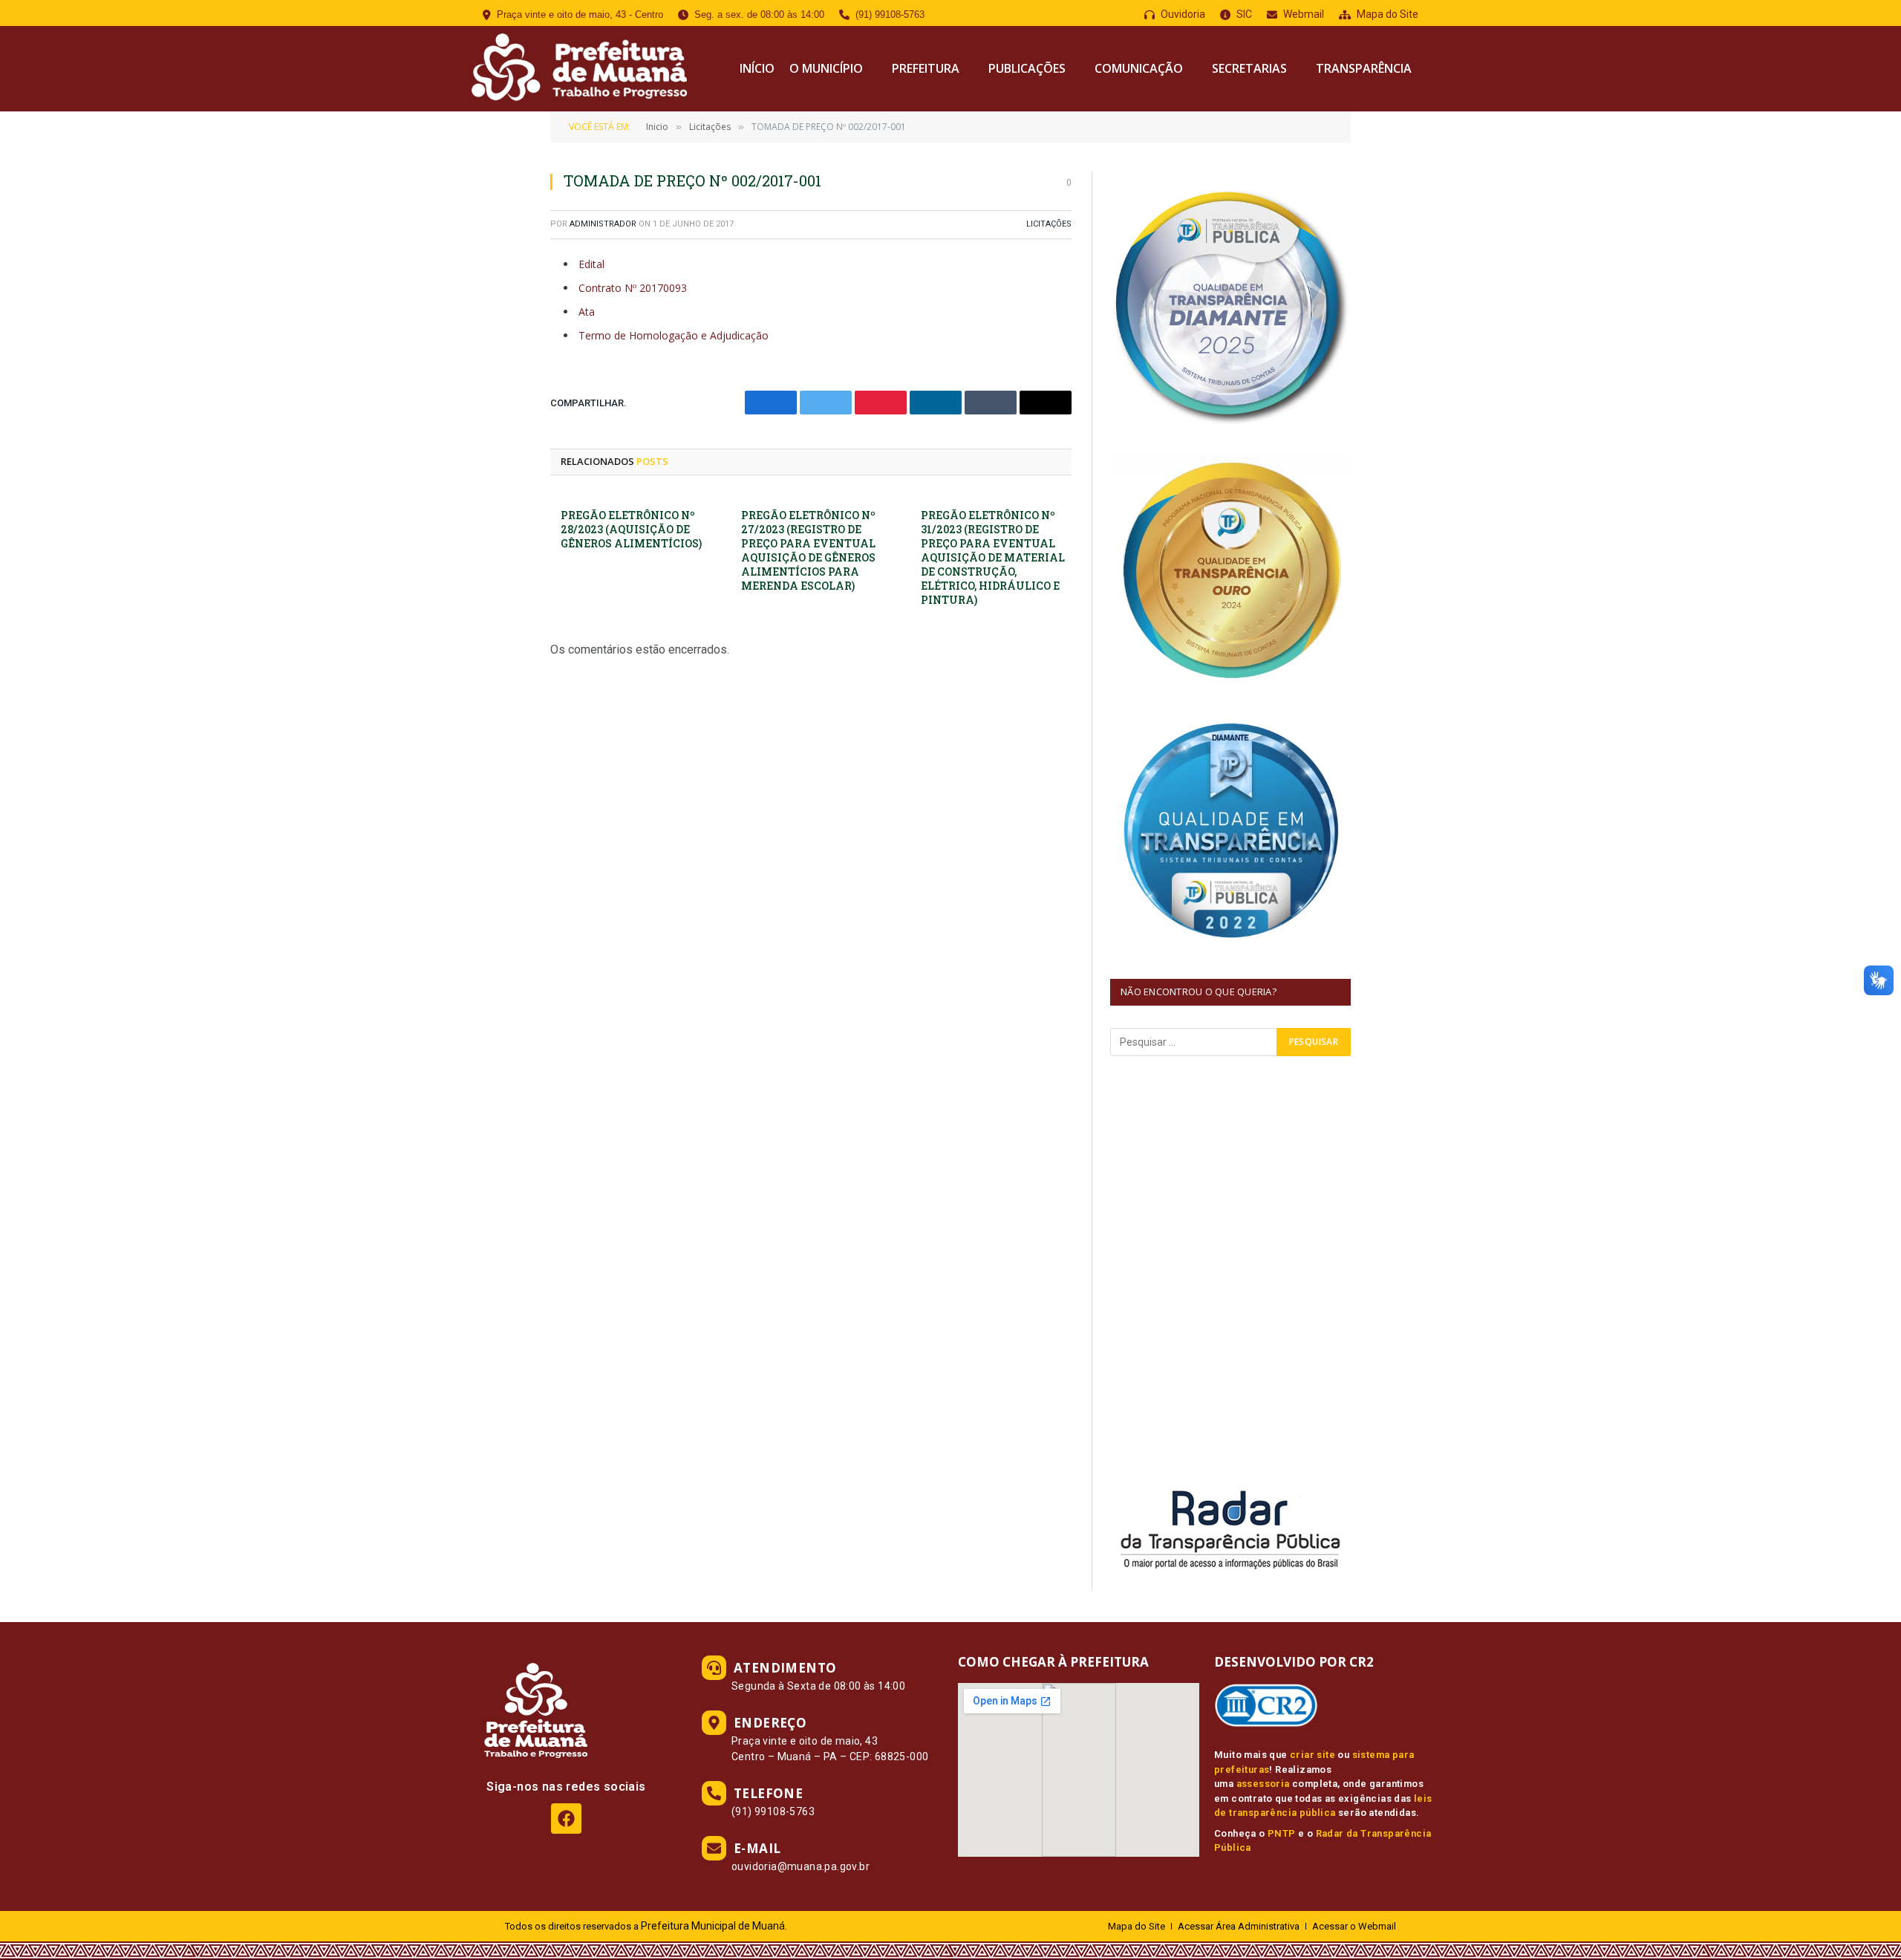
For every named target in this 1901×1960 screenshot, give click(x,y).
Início (757, 68)
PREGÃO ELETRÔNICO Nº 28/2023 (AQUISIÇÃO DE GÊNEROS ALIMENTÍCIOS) (631, 529)
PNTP (1282, 1833)
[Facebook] (566, 1819)
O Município (826, 68)
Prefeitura (926, 68)
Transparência (1364, 68)
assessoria (1263, 1784)
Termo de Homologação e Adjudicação (674, 335)
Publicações (1027, 68)
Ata (587, 312)
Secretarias (1249, 68)
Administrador (603, 224)
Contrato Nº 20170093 (633, 288)
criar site (1313, 1755)
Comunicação (1139, 68)
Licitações (1049, 224)
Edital (591, 264)
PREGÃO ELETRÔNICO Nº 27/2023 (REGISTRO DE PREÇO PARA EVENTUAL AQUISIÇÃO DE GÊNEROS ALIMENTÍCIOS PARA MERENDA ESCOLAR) (808, 550)
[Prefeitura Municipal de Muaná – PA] (577, 69)
